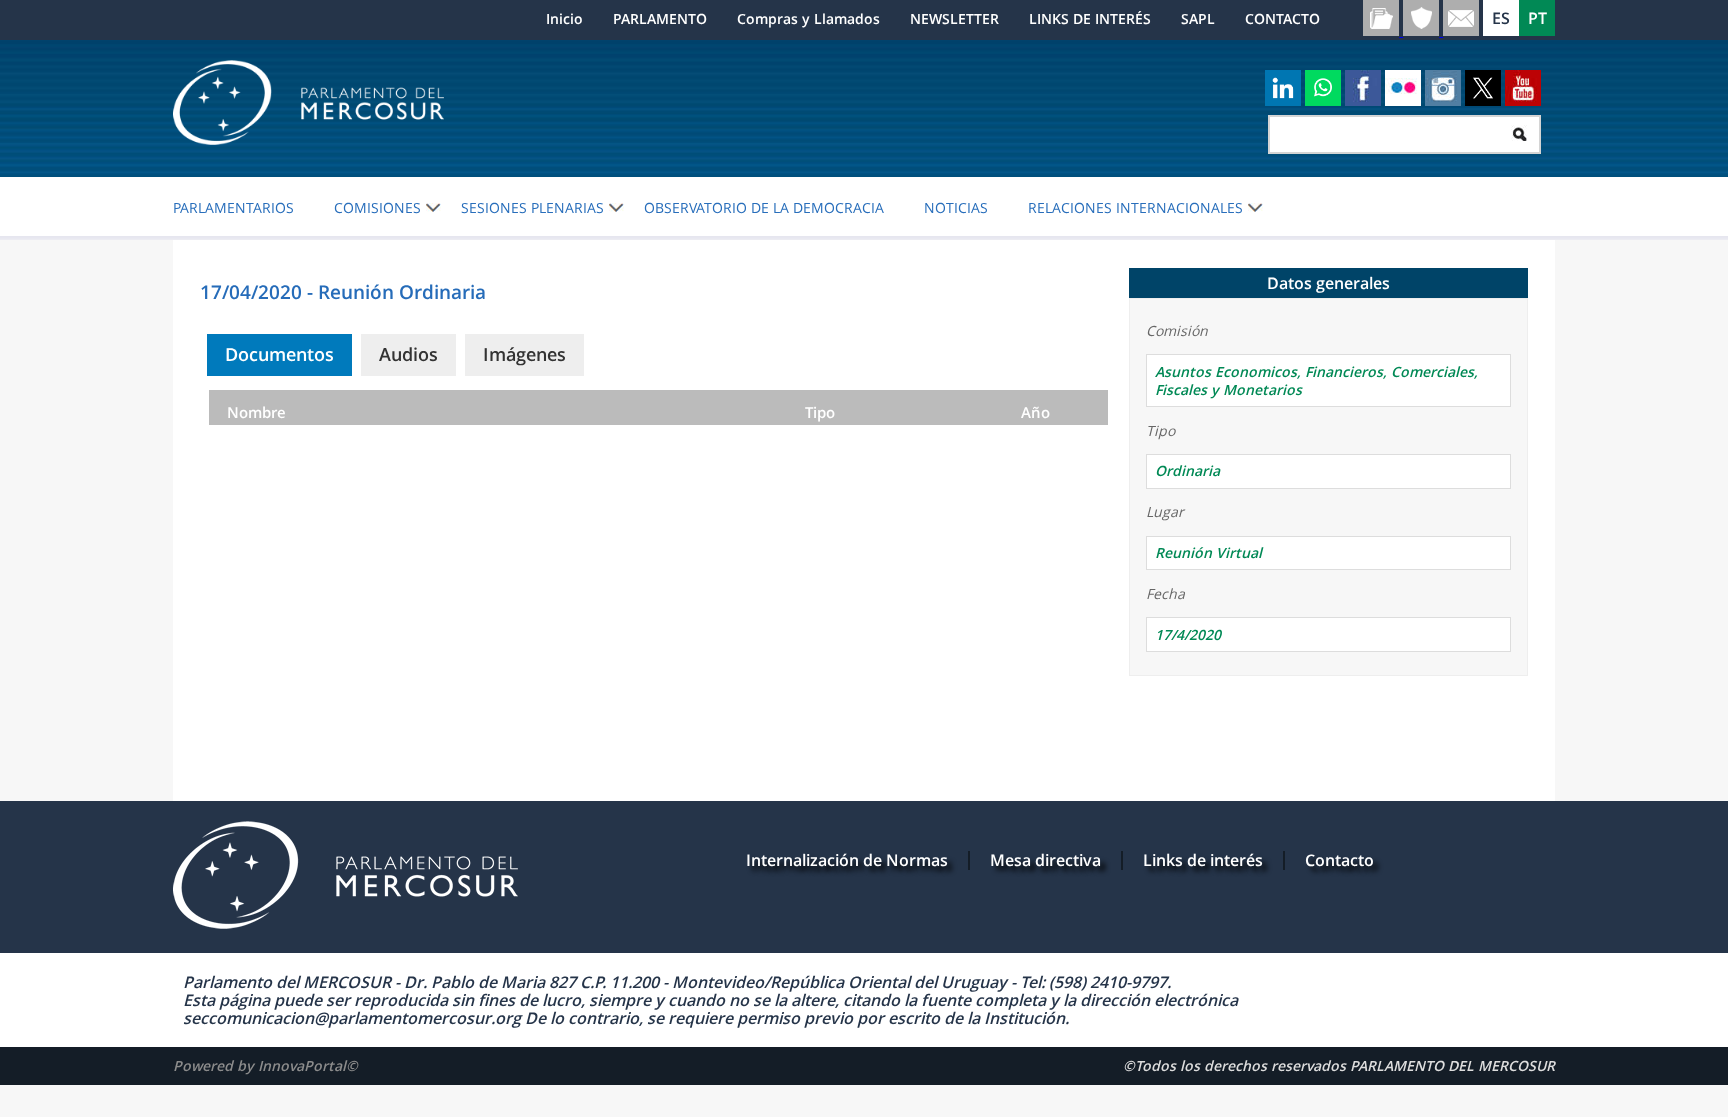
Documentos (279, 354)
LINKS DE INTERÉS (1090, 18)
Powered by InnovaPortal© (265, 1065)
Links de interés (1203, 860)
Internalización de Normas (847, 860)
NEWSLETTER (954, 18)
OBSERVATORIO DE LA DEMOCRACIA (764, 208)
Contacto (1339, 860)
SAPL (1198, 18)
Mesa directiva (1045, 860)
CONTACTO (1282, 18)
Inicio (564, 18)
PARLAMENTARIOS (233, 208)
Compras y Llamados (808, 18)
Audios (408, 354)
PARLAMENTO (660, 18)
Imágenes (524, 354)
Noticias (956, 208)
